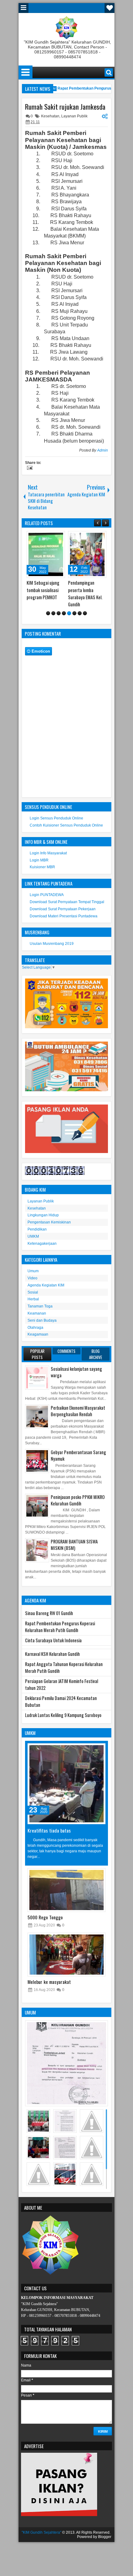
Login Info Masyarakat (48, 853)
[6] (74, 613)
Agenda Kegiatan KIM (46, 1285)
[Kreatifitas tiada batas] (66, 1784)
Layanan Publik (74, 116)
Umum (33, 1271)
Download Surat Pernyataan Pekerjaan (63, 909)
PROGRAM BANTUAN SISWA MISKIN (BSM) (74, 1545)
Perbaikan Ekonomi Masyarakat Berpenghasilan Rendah (78, 1411)
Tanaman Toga (40, 1306)
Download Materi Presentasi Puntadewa (64, 916)
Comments (66, 1351)
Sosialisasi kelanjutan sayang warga (76, 1372)
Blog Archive (96, 1354)
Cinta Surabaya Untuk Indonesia (53, 1640)
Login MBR (39, 860)
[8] (85, 613)
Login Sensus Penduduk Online (56, 818)
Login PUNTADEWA (47, 895)
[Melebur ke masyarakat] (66, 1955)
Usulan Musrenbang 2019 (52, 944)
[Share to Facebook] (45, 537)
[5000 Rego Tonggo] (66, 1890)
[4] (64, 613)
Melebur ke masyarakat (49, 1982)
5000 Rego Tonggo (45, 1917)
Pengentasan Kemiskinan (49, 1222)
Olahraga (35, 1328)
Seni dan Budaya (42, 1320)
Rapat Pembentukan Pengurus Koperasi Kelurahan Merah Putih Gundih (60, 1627)
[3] (59, 613)
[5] (69, 613)
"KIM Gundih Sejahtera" (41, 2532)
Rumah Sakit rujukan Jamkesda (65, 107)
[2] (53, 613)
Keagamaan (38, 1334)
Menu (24, 8)
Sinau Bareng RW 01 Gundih (49, 1613)
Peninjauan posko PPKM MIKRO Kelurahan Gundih (78, 1500)
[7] (80, 613)
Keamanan (37, 1313)
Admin (103, 450)
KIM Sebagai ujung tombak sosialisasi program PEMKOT (43, 590)
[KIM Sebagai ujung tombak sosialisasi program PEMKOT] (46, 554)
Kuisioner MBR (42, 867)
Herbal (33, 1299)
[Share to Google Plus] (58, 537)
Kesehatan (50, 116)
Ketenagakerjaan (42, 1244)
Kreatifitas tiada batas (49, 1830)
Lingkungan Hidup (43, 1215)
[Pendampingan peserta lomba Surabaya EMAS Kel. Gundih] (87, 554)
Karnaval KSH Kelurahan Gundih (52, 1654)
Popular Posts (37, 1354)
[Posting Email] (29, 469)
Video (32, 1278)
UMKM (33, 1236)
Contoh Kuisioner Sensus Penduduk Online (66, 825)
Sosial (33, 1292)
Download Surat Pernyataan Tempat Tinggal (67, 902)
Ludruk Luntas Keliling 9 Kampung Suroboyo (63, 1715)
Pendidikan (37, 1229)
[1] (48, 613)
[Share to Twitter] (51, 537)
